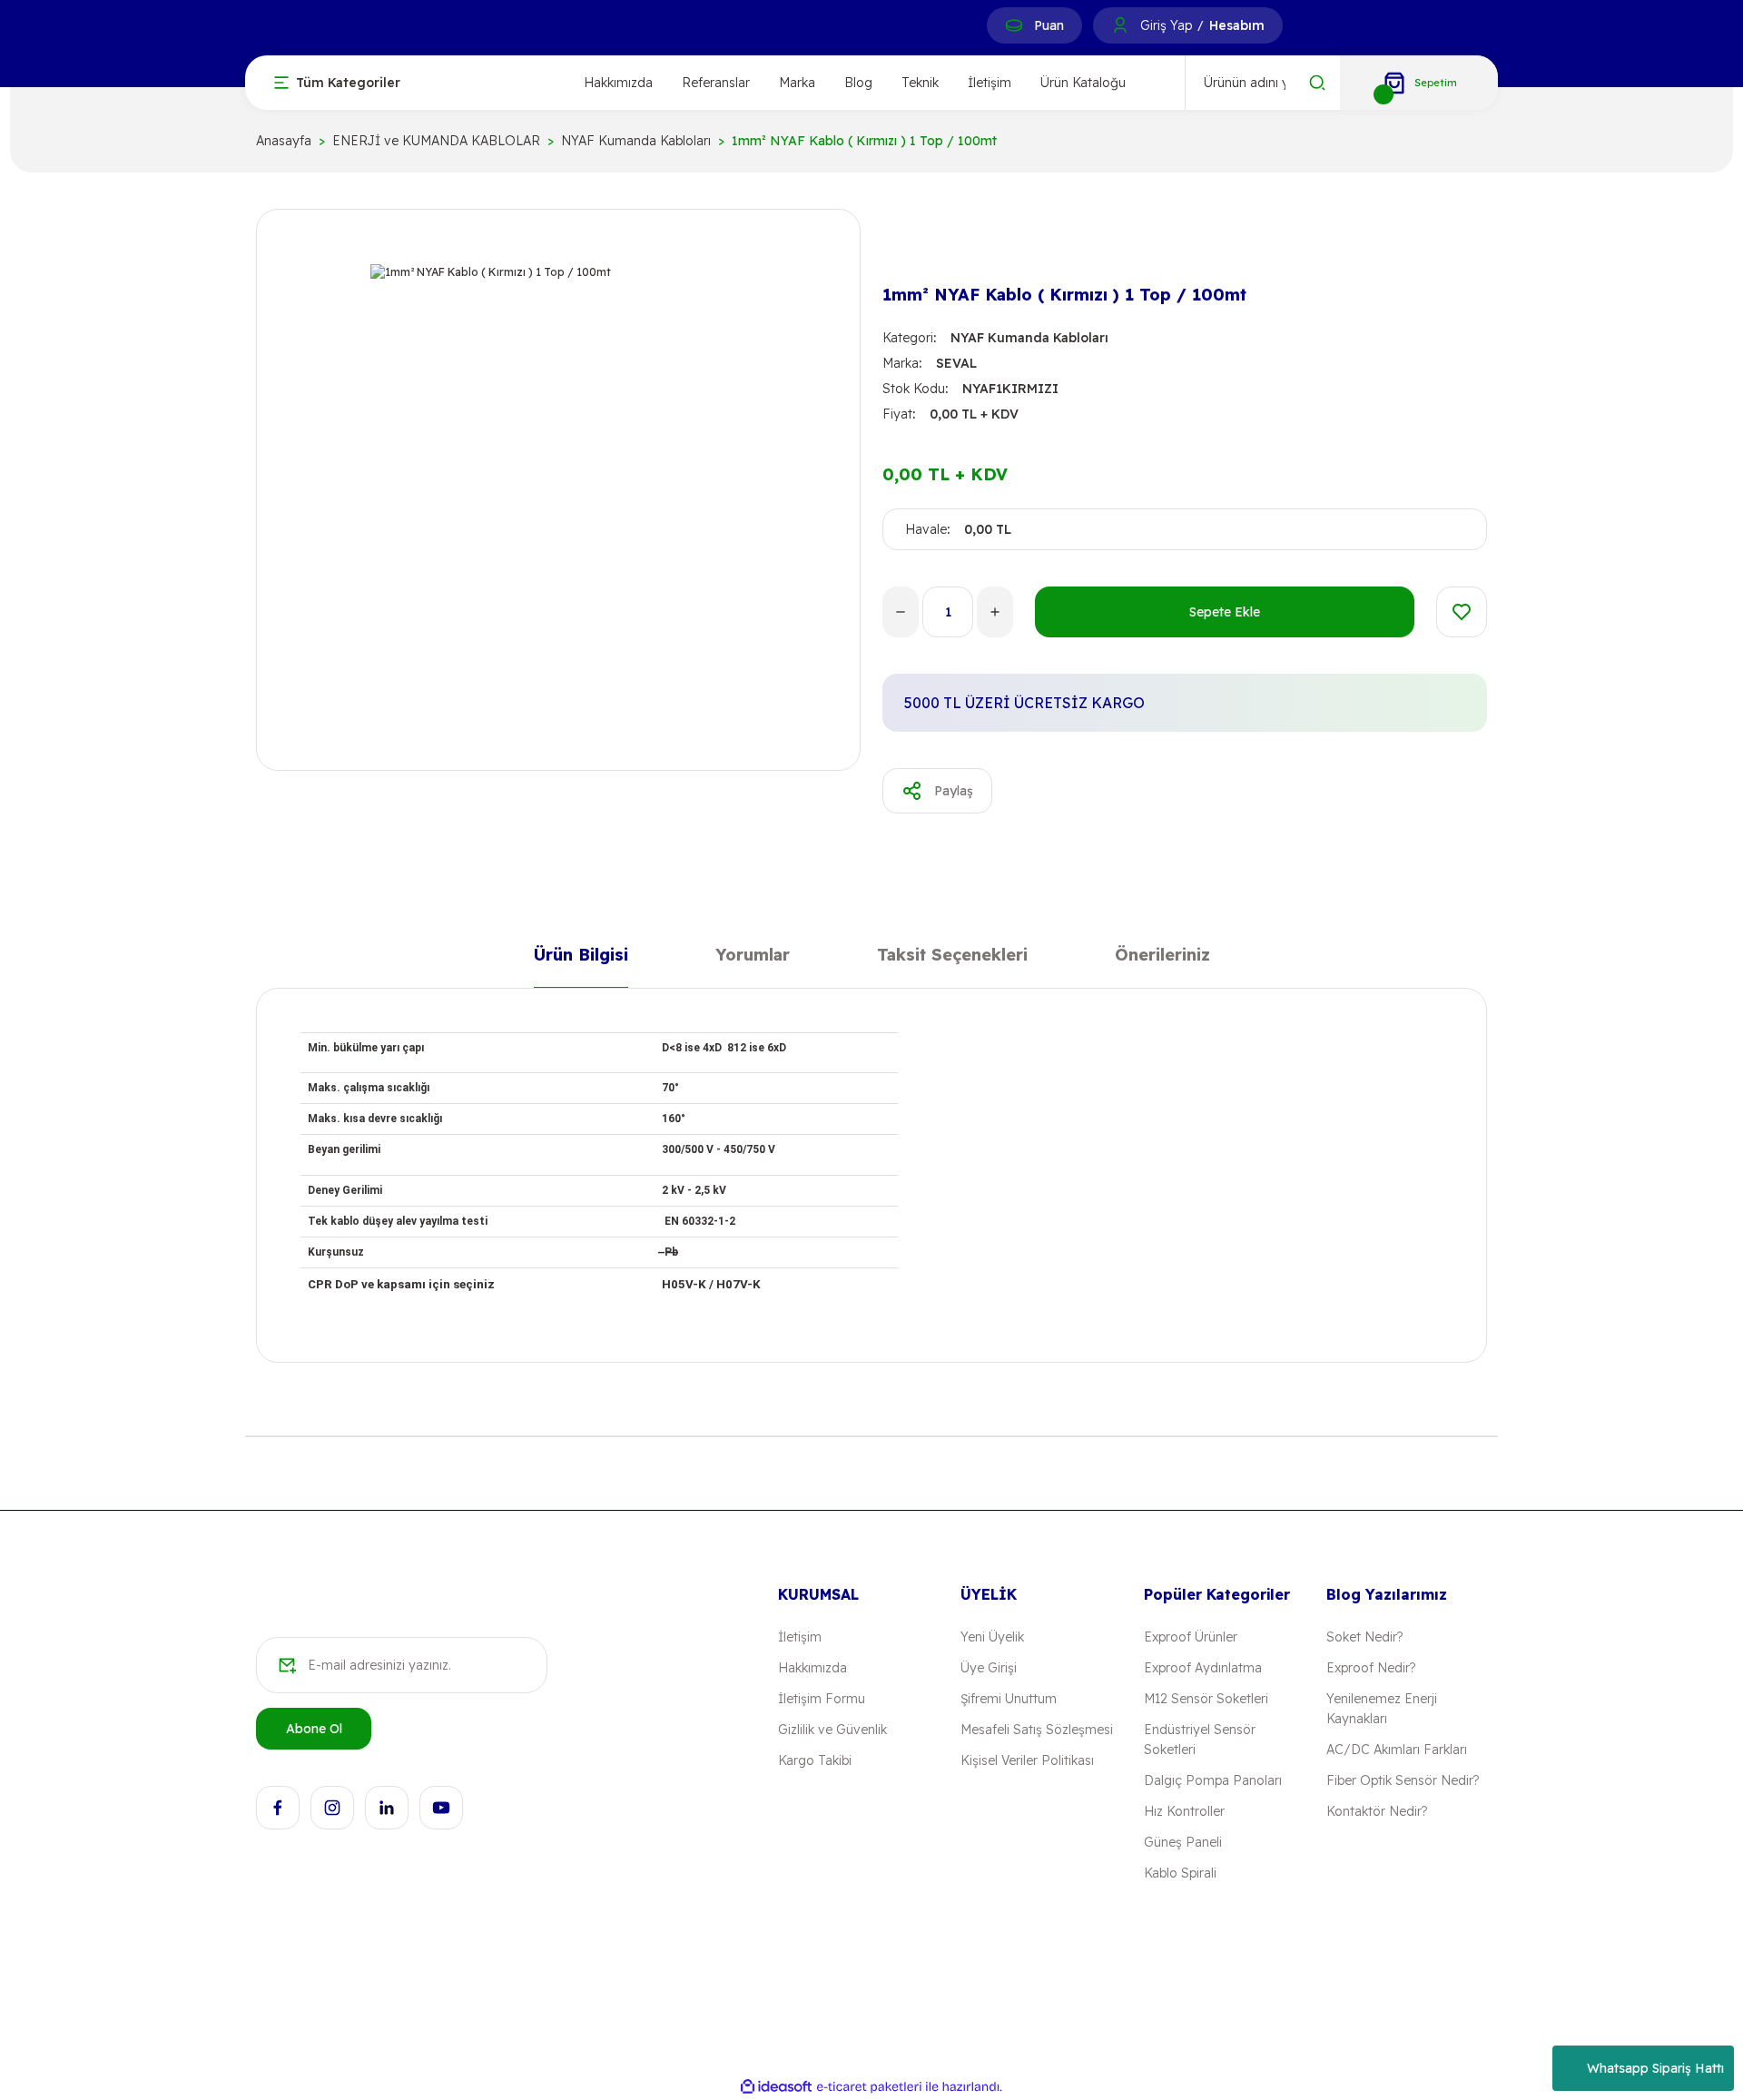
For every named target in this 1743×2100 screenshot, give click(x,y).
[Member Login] (1120, 25)
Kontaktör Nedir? (1377, 1811)
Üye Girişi (989, 1668)
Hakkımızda (618, 83)
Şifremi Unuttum (1009, 1699)
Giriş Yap (1166, 25)
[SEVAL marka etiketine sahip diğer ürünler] (911, 247)
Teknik (920, 83)
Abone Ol (314, 1729)
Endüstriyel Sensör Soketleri (1200, 1740)
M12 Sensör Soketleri (1206, 1699)
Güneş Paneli (1183, 1842)
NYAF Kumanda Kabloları (1029, 338)
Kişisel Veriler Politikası (1027, 1760)
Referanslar (716, 83)
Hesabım (1237, 25)
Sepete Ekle (1225, 612)
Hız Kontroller (1184, 1811)
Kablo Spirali (1180, 1873)
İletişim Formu (822, 1699)
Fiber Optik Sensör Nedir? (1403, 1780)
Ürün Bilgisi (581, 958)
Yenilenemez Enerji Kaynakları (1382, 1709)
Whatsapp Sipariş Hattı (1655, 2068)
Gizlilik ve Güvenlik (832, 1730)
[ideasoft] (776, 2088)
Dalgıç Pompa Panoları (1213, 1780)
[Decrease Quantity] (901, 612)
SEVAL (956, 363)
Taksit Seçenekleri (952, 958)
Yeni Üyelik (992, 1637)
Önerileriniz (1162, 958)
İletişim (990, 83)
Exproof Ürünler (1191, 1637)
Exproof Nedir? (1371, 1668)
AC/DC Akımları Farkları (1397, 1750)
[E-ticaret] (869, 2087)
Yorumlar (753, 958)
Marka (797, 83)
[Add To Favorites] (1462, 612)
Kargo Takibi (815, 1760)
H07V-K (739, 1284)
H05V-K (684, 1284)
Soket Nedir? (1364, 1637)
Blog (858, 83)
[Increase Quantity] (995, 612)
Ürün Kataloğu (1083, 83)
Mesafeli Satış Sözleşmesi (1037, 1730)
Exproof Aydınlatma (1203, 1668)
